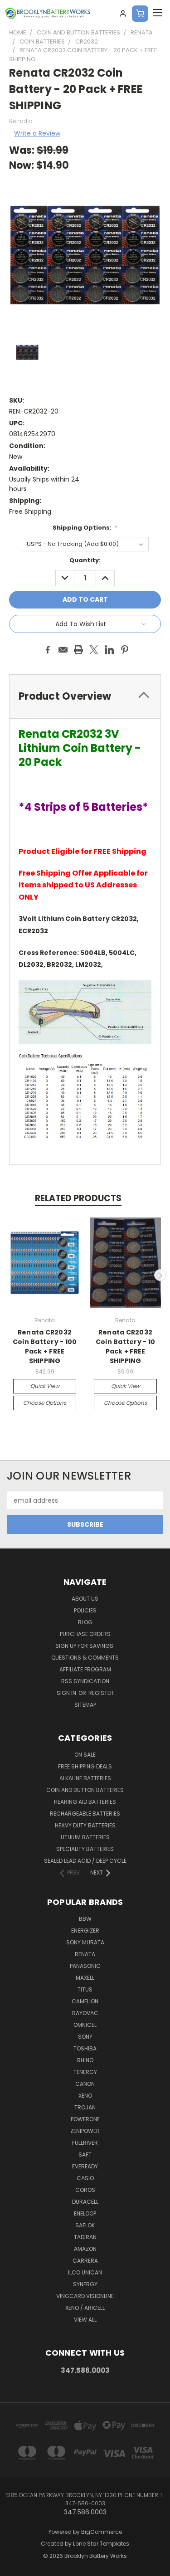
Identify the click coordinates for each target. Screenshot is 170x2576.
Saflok (85, 2225)
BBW (85, 1919)
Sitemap (85, 1705)
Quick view (45, 1386)
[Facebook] (48, 650)
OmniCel (85, 2025)
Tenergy (85, 2072)
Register (101, 1693)
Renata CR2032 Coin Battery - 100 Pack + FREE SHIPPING (45, 1346)
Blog (85, 1622)
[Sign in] (123, 14)
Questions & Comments (85, 1658)
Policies (85, 1610)
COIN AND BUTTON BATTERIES (85, 1790)
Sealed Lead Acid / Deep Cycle (85, 1861)
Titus (85, 1989)
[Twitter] (94, 650)
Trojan (85, 2107)
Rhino (85, 2060)
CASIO (85, 2178)
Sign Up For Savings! (85, 1646)
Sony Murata (85, 1942)
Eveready (85, 2166)
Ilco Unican (85, 2272)
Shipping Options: (85, 528)
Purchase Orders (85, 1634)
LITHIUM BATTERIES (85, 1837)
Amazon (85, 2249)
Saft (85, 2155)
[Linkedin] (109, 650)
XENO (85, 2096)
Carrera (85, 2261)
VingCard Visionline (85, 2296)
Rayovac (85, 2013)
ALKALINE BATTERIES (85, 1778)
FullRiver (85, 2143)
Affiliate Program (85, 1669)
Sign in (67, 1693)
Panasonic (85, 1966)
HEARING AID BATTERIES (85, 1802)
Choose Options (45, 1403)
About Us (85, 1599)
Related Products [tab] (78, 1198)
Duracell (85, 2202)
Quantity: (85, 560)
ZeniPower (85, 2131)
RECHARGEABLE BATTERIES (85, 1814)
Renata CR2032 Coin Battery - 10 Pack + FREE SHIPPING (125, 1346)
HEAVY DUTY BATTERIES (85, 1825)
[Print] (78, 650)
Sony (85, 2037)
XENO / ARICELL (85, 2308)
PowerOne (85, 2119)
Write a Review (37, 133)
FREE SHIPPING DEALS (85, 1766)
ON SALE (85, 1755)
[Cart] (140, 14)
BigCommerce (102, 2532)
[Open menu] (157, 14)
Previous (10, 1275)
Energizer (85, 1931)
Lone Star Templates (101, 2544)
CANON (85, 2084)
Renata (85, 1954)
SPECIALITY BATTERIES (85, 1849)
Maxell (85, 1978)
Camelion (85, 2001)
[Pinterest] (125, 650)
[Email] (63, 650)
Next (160, 1275)
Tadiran (85, 2237)
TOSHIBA (85, 2048)
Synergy (85, 2284)
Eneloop (85, 2213)
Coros (85, 2190)
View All (85, 2320)
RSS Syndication (85, 1681)
